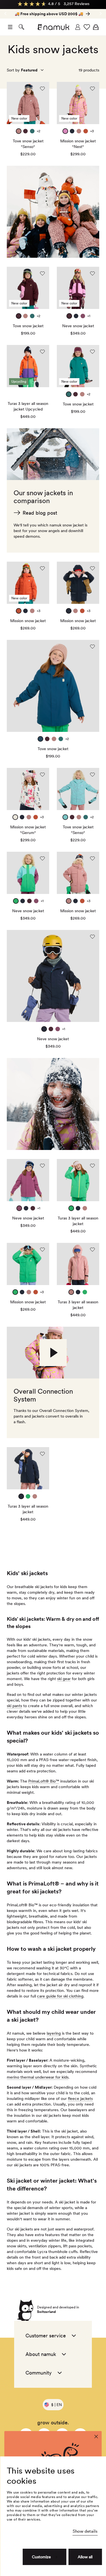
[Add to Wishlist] (42, 89)
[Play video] (53, 1353)
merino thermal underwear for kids (38, 2077)
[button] (10, 27)
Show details (85, 2531)
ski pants (14, 1706)
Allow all (85, 2557)
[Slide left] (101, 14)
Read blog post (40, 513)
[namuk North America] (53, 27)
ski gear (64, 1679)
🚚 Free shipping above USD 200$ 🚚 (49, 14)
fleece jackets (80, 2099)
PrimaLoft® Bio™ (44, 1781)
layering (54, 2033)
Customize (41, 2557)
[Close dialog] (96, 2437)
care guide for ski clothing (60, 1996)
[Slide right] (5, 14)
